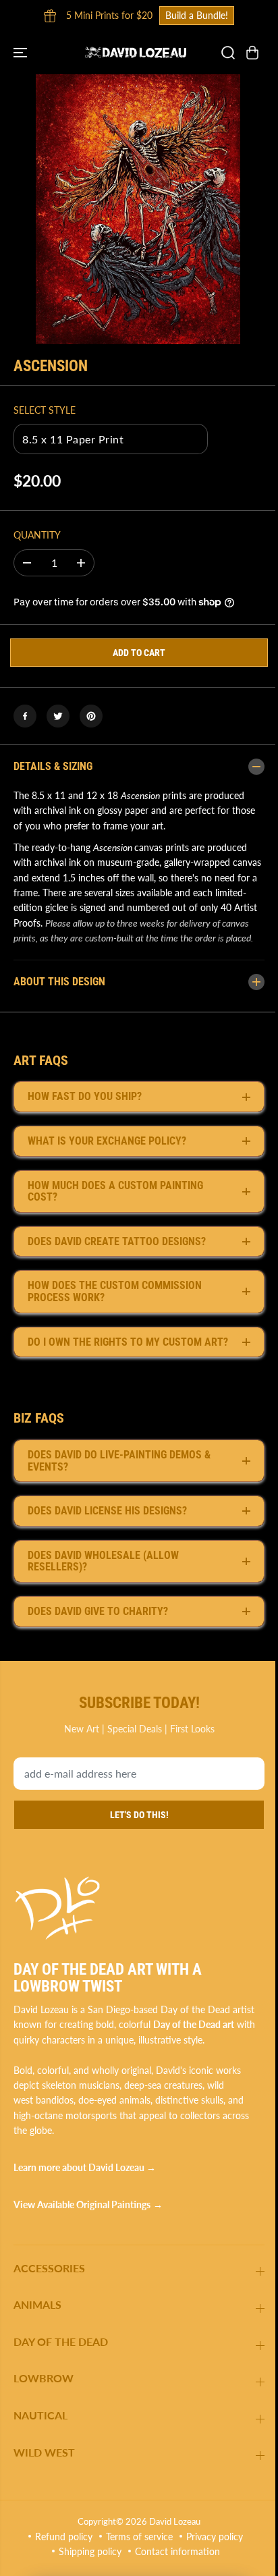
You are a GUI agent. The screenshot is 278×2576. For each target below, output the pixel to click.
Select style (45, 410)
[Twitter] (58, 716)
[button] (22, 53)
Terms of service (136, 2564)
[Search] (228, 53)
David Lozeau (171, 2548)
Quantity (37, 535)
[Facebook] (25, 716)
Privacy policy (211, 2564)
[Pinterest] (91, 716)
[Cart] (252, 53)
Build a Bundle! (197, 15)
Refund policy (60, 2564)
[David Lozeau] (136, 53)
